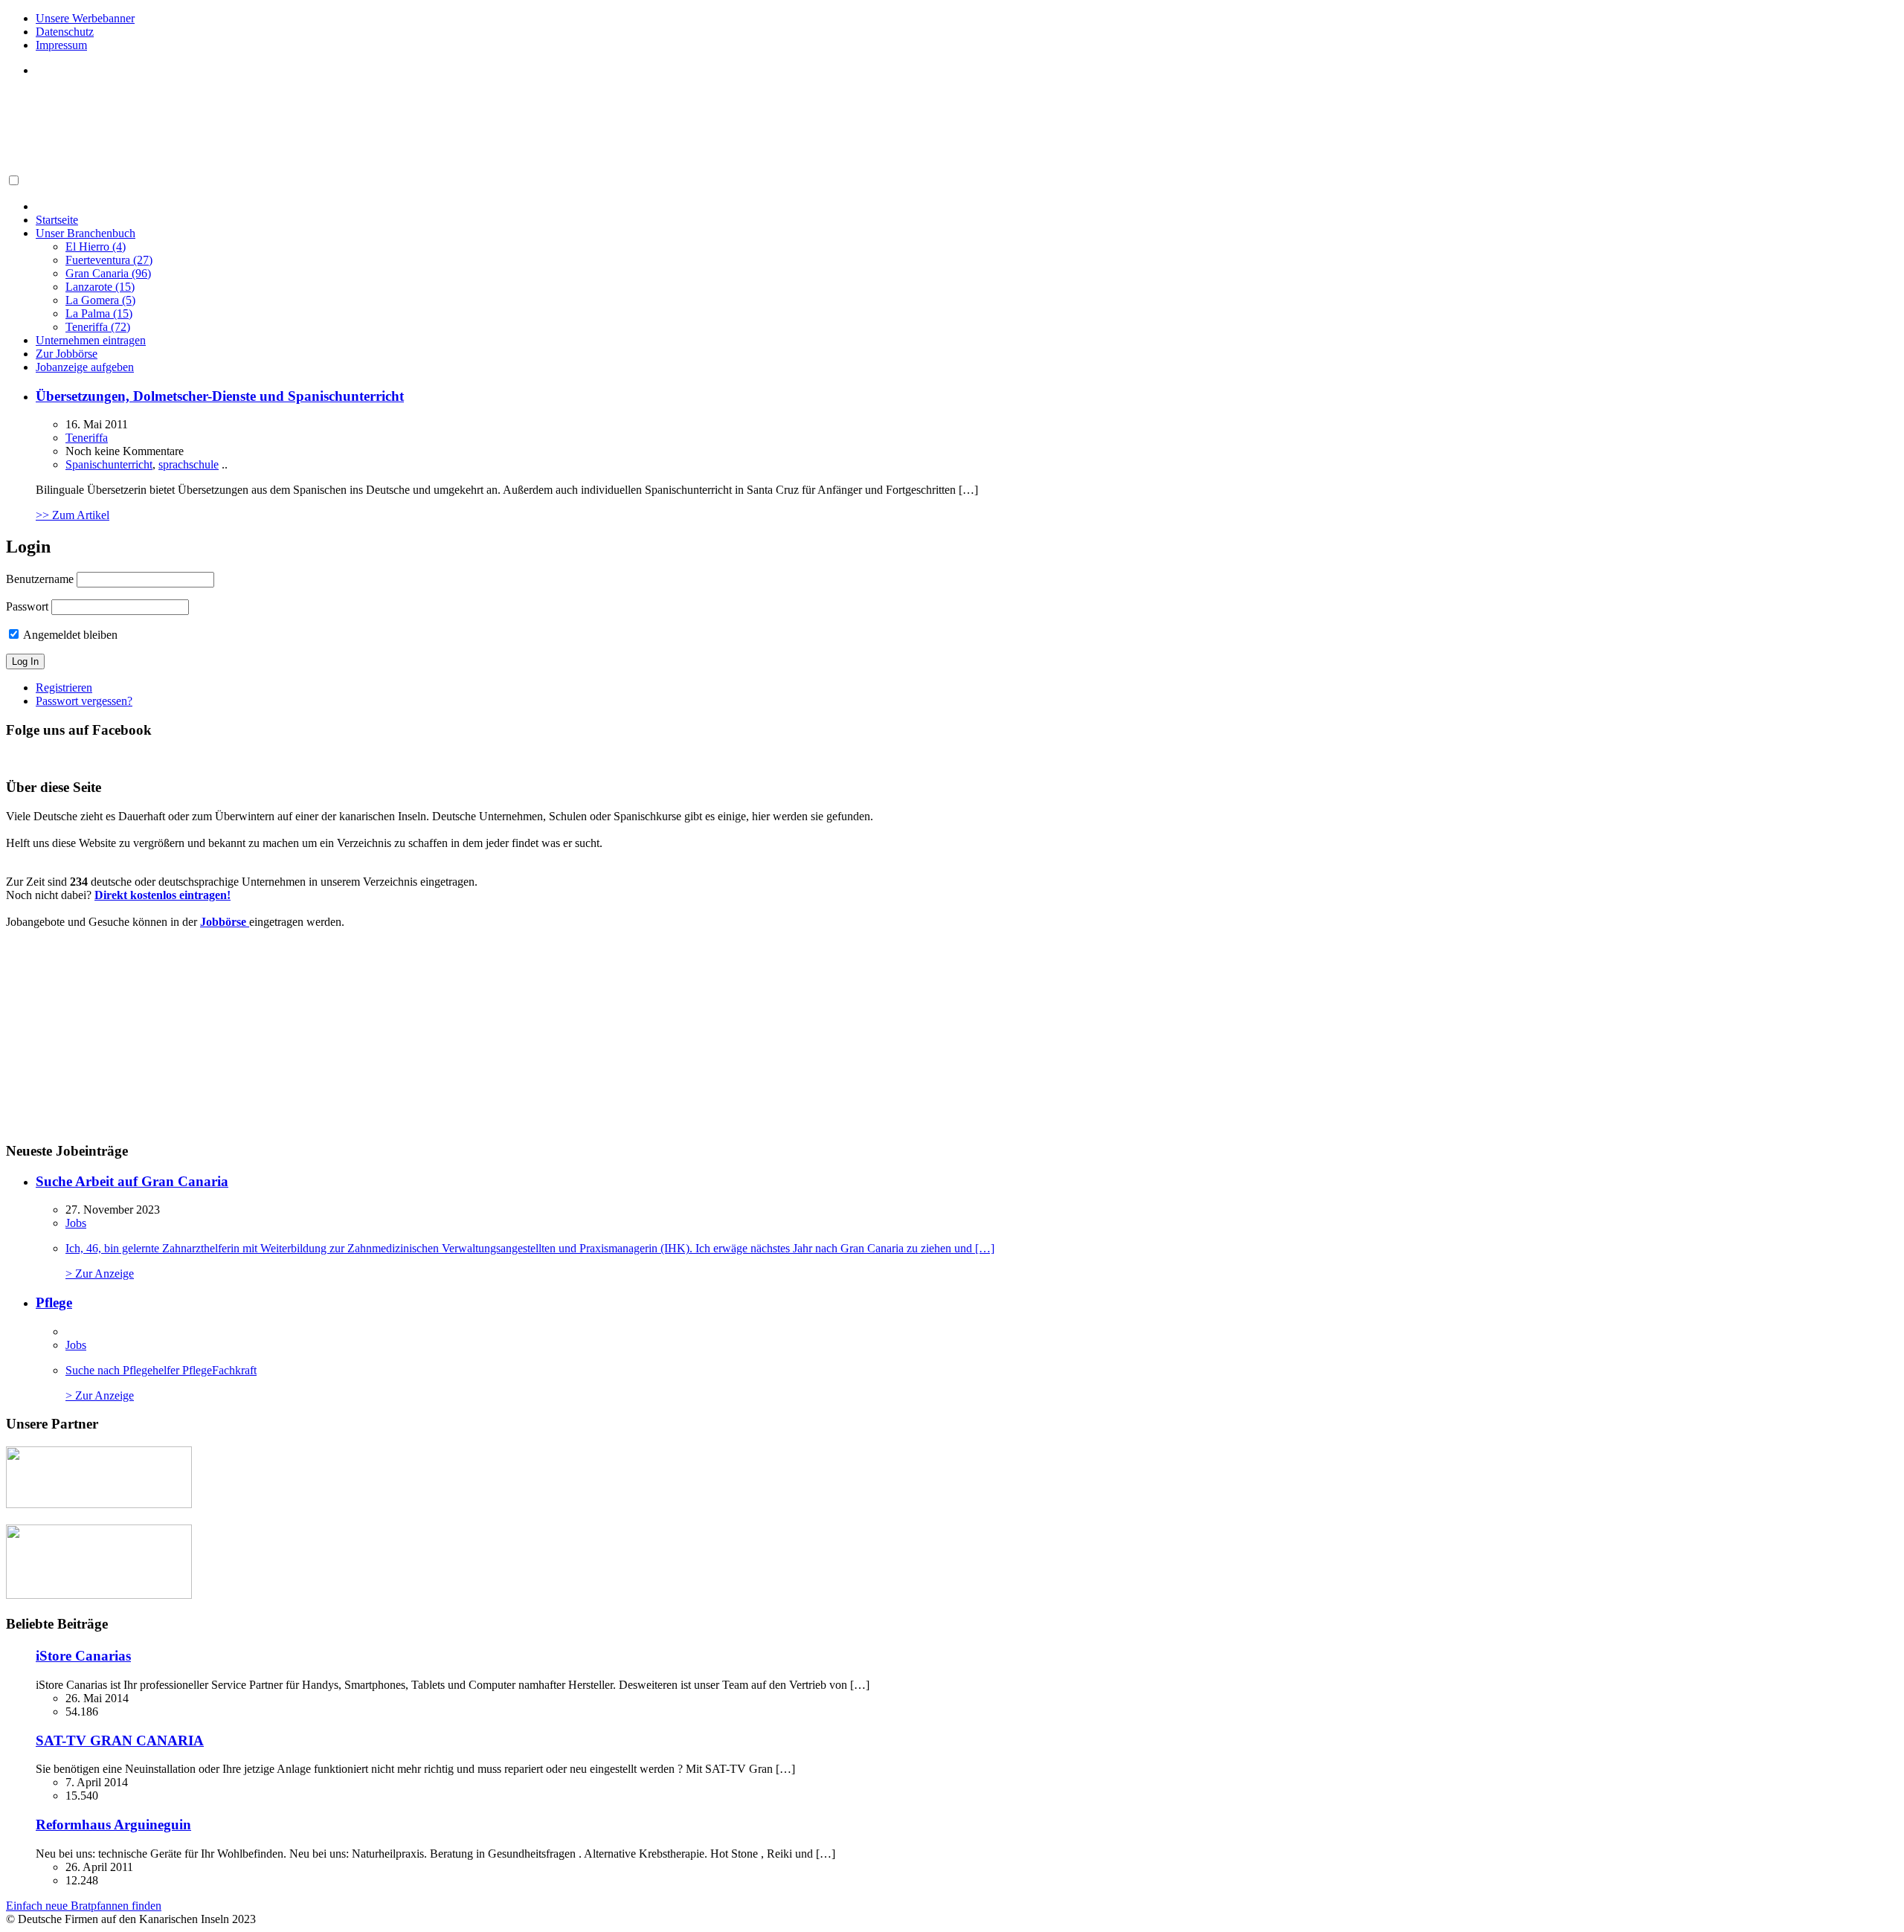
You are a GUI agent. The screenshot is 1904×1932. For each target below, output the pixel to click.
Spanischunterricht (109, 464)
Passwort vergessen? (84, 701)
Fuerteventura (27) (109, 260)
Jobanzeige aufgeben (85, 367)
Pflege (54, 1303)
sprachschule (189, 464)
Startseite (57, 220)
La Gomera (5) (100, 300)
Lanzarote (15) (100, 287)
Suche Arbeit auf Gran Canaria (132, 1181)
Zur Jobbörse (67, 354)
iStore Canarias (83, 1656)
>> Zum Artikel (73, 515)
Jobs (76, 1223)
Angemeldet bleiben (69, 635)
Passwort (27, 606)
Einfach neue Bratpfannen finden (84, 1906)
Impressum (61, 45)
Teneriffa (87, 438)
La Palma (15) (99, 313)
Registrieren (64, 688)
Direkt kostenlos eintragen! (163, 895)
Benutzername (40, 579)
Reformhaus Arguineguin (113, 1825)
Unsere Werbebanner (85, 18)
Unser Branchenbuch (86, 233)
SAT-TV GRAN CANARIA (120, 1741)
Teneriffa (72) (98, 327)
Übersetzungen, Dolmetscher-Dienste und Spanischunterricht (220, 396)
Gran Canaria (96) (108, 273)
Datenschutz (65, 32)
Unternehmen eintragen (91, 340)
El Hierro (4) (96, 247)
